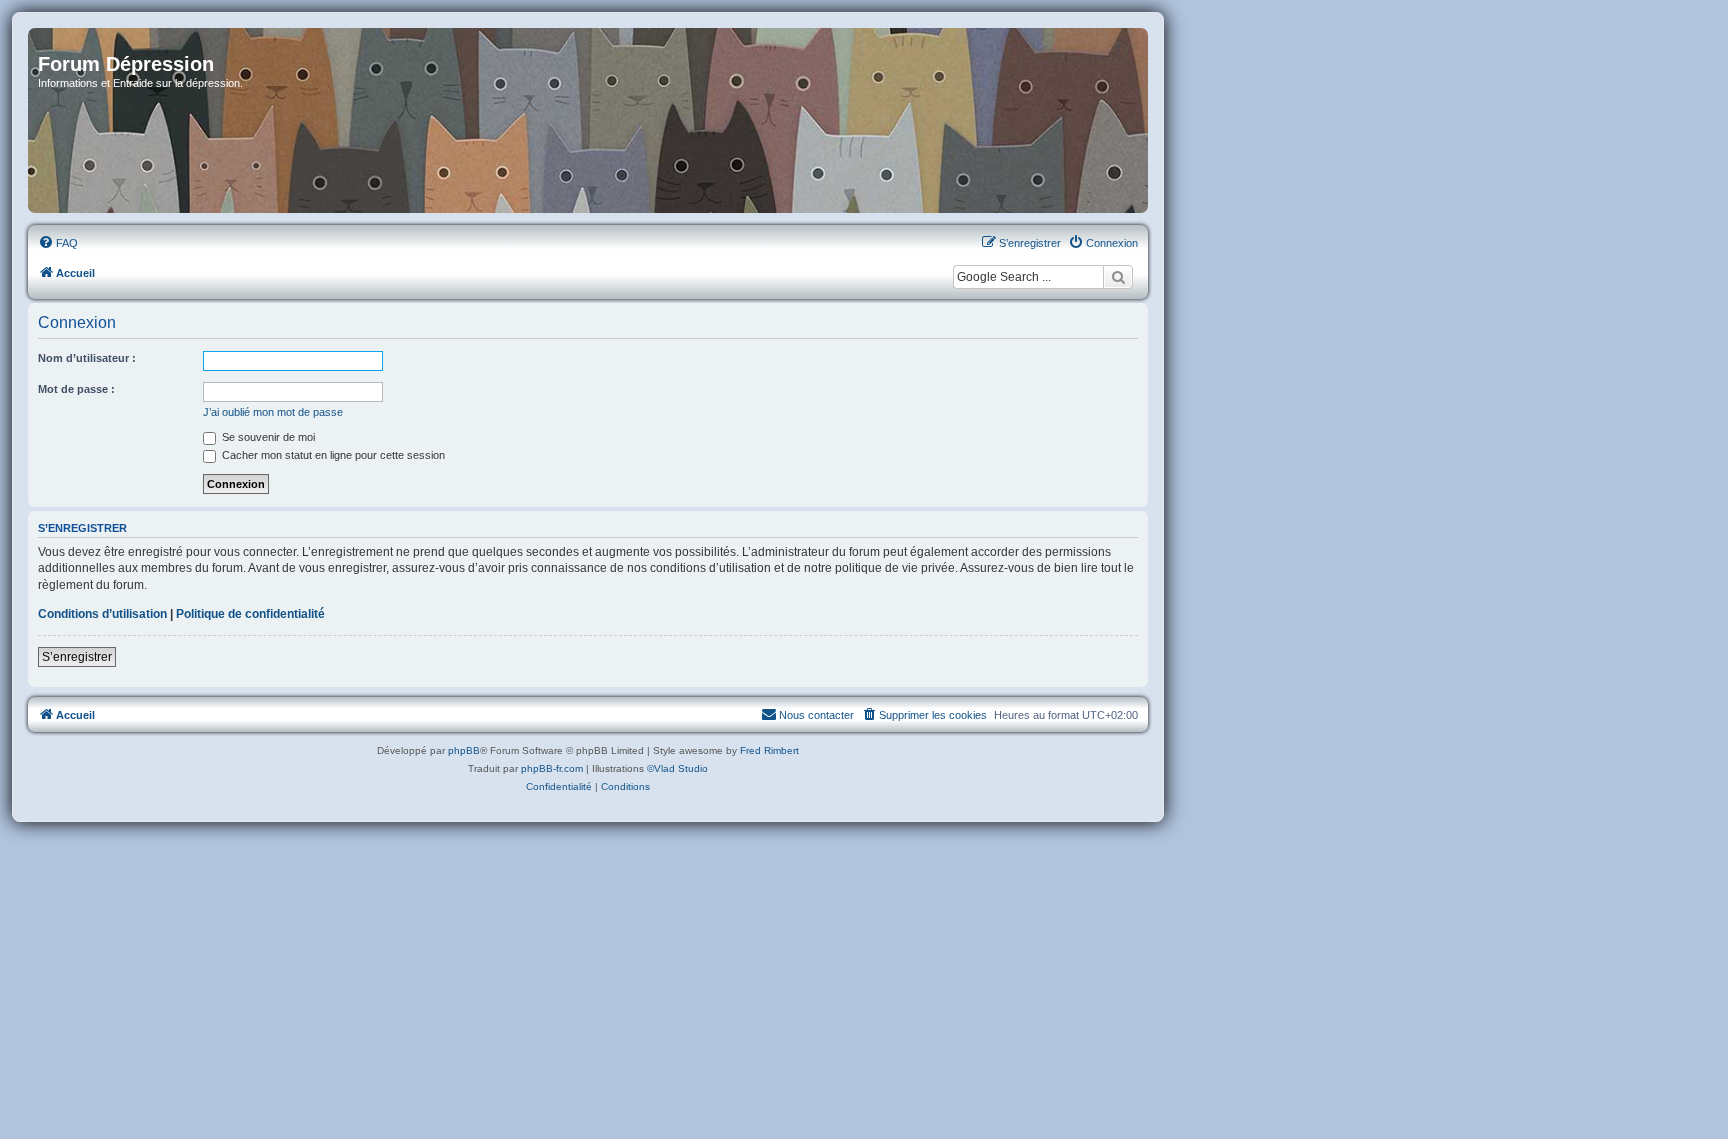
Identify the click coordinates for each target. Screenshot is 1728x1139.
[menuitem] (58, 243)
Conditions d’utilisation (102, 614)
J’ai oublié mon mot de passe (273, 412)
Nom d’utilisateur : (87, 358)
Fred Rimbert (769, 750)
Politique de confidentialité (250, 614)
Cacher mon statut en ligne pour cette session (332, 455)
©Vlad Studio (677, 768)
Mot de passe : (76, 389)
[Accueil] (588, 120)
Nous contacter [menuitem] (816, 715)
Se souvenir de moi (267, 437)
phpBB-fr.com (552, 768)
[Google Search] (1118, 277)
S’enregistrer (77, 657)
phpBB (464, 750)
